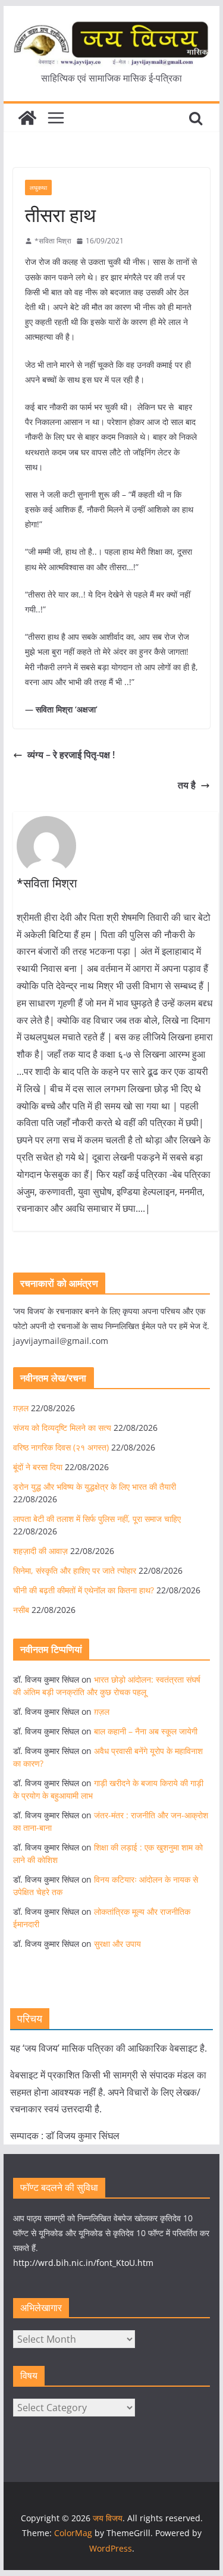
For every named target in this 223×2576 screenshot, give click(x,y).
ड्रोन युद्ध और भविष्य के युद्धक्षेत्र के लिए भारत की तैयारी (95, 1486)
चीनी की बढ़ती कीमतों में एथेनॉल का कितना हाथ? (84, 1590)
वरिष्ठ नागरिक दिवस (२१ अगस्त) (61, 1447)
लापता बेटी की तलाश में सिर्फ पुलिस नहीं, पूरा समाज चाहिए (97, 1519)
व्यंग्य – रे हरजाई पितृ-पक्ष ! (71, 755)
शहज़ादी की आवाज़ (40, 1551)
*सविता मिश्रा (53, 241)
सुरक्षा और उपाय (117, 1944)
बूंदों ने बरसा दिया (38, 1467)
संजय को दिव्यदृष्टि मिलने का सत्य (62, 1428)
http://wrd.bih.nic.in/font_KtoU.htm (83, 2263)
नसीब (21, 1610)
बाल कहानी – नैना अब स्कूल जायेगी (146, 1731)
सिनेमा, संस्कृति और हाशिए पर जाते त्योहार (75, 1570)
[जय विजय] (27, 118)
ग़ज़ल (21, 1408)
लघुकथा (38, 187)
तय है (187, 785)
